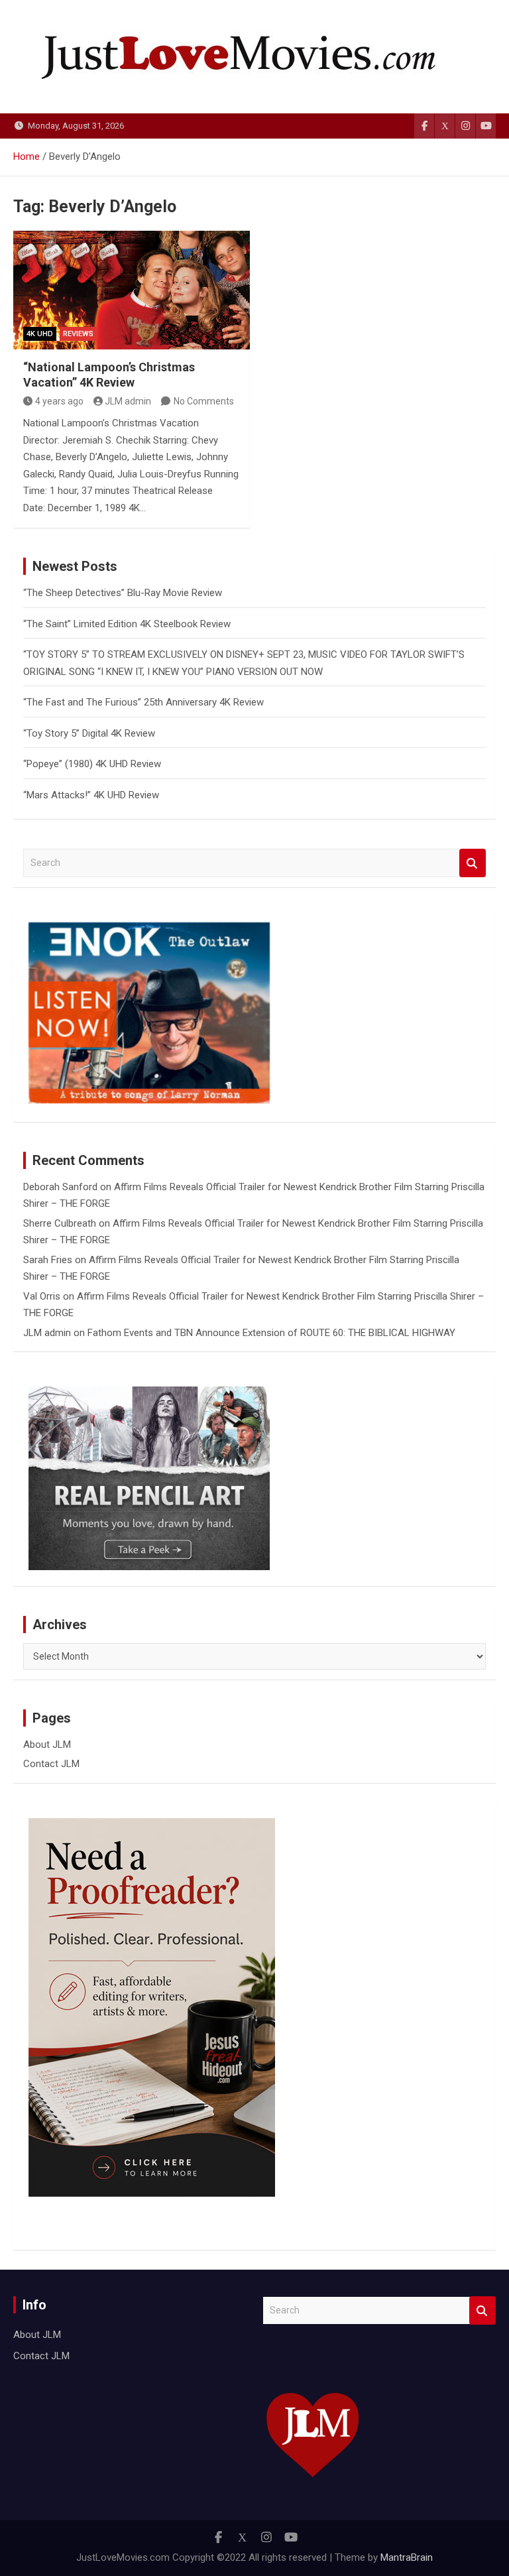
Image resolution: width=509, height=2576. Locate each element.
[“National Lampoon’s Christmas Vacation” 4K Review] (132, 290)
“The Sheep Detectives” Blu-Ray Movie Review (123, 593)
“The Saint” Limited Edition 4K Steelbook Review (127, 624)
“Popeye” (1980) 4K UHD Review (92, 764)
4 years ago (59, 401)
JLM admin (128, 401)
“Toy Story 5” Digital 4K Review (89, 733)
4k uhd (40, 334)
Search (473, 863)
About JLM (47, 1745)
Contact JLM (51, 1764)
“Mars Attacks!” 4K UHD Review (91, 795)
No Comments (204, 401)
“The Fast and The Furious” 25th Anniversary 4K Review (143, 702)
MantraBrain (407, 2557)
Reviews (78, 334)
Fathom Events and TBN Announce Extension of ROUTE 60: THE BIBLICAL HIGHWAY (271, 1333)
